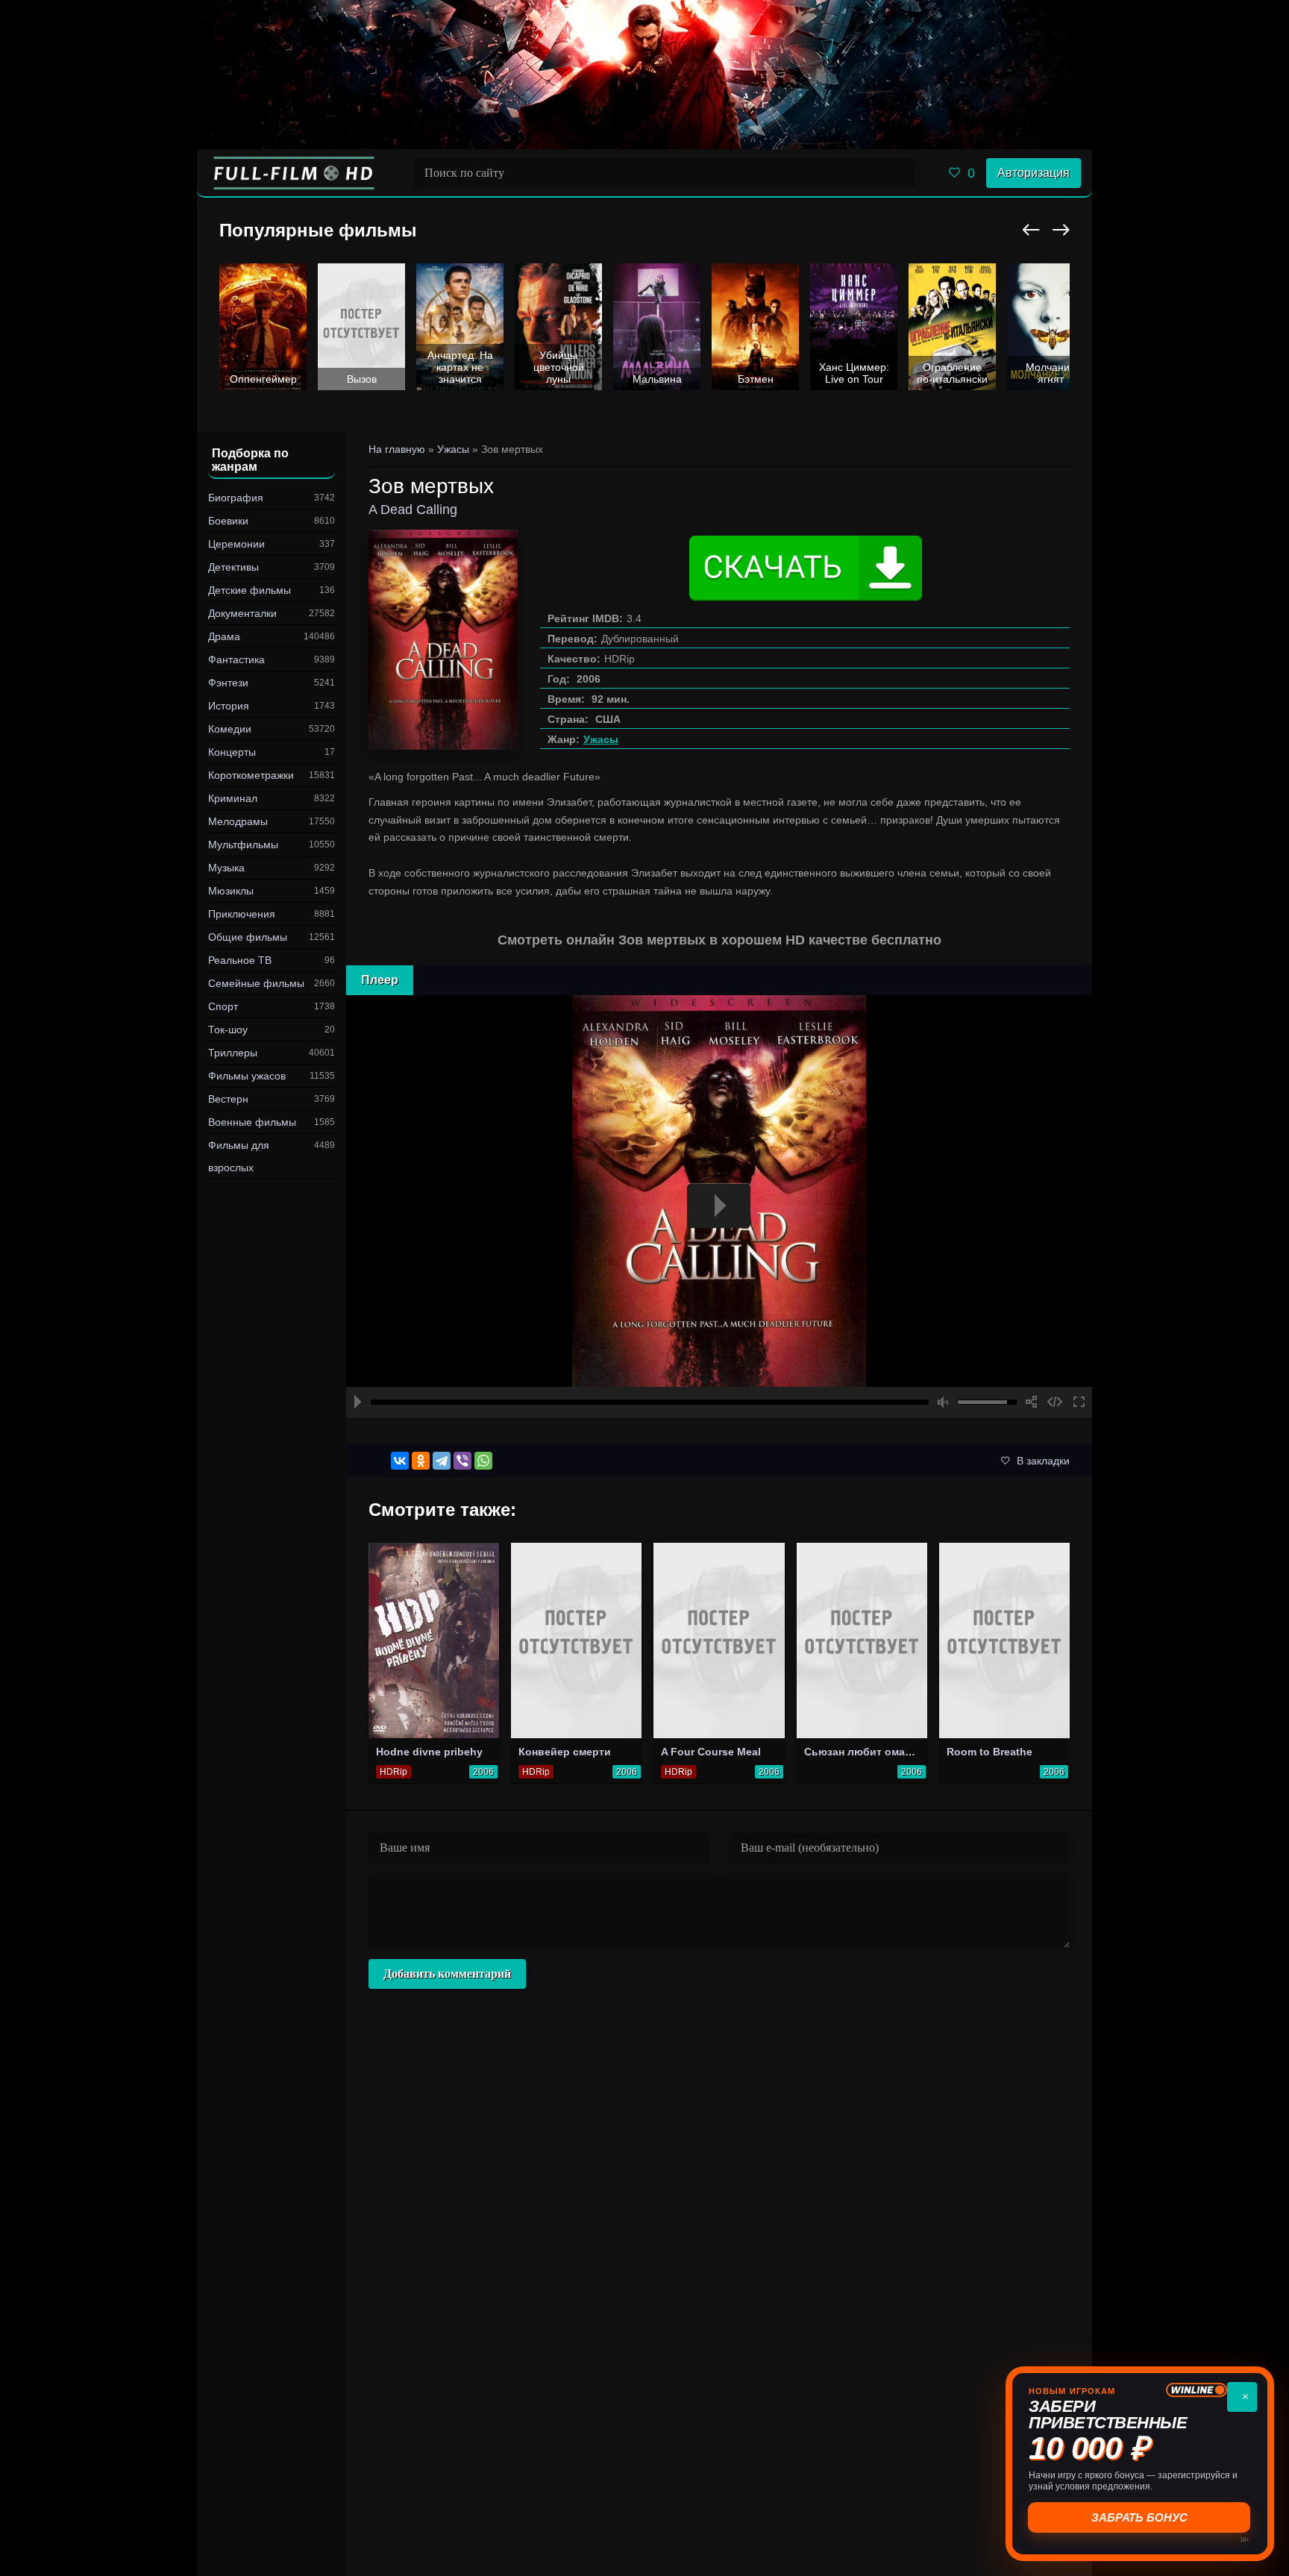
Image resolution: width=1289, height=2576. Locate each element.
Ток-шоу (228, 1030)
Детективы (233, 567)
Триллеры (233, 1053)
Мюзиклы (231, 891)
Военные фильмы (252, 1122)
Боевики (228, 521)
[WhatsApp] (483, 1461)
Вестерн (228, 1099)
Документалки (242, 613)
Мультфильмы (243, 844)
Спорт (223, 1006)
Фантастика (236, 659)
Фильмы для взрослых (239, 1156)
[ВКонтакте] (400, 1461)
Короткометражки (251, 775)
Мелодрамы (238, 821)
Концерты (232, 752)
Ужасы (601, 739)
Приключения (242, 914)
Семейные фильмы (256, 983)
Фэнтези (228, 683)
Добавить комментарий (447, 1974)
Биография (236, 498)
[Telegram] (442, 1461)
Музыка (226, 868)
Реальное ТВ (240, 960)
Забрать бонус (1140, 2517)
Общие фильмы (248, 937)
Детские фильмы (250, 590)
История (229, 706)
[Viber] (462, 1461)
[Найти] (900, 173)
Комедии (230, 729)
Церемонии (236, 544)
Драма (224, 636)
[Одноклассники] (421, 1461)
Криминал (233, 798)
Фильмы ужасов (247, 1076)
